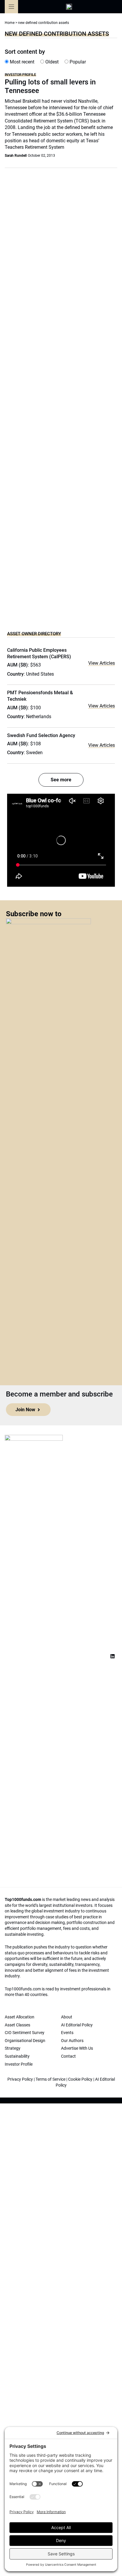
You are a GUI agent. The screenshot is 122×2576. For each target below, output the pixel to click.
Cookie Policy (80, 2079)
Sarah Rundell (16, 156)
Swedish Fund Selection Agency (41, 735)
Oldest (51, 62)
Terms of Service (50, 2079)
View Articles (102, 663)
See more (61, 780)
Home (10, 23)
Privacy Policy (20, 2079)
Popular (77, 62)
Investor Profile (20, 75)
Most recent (21, 62)
